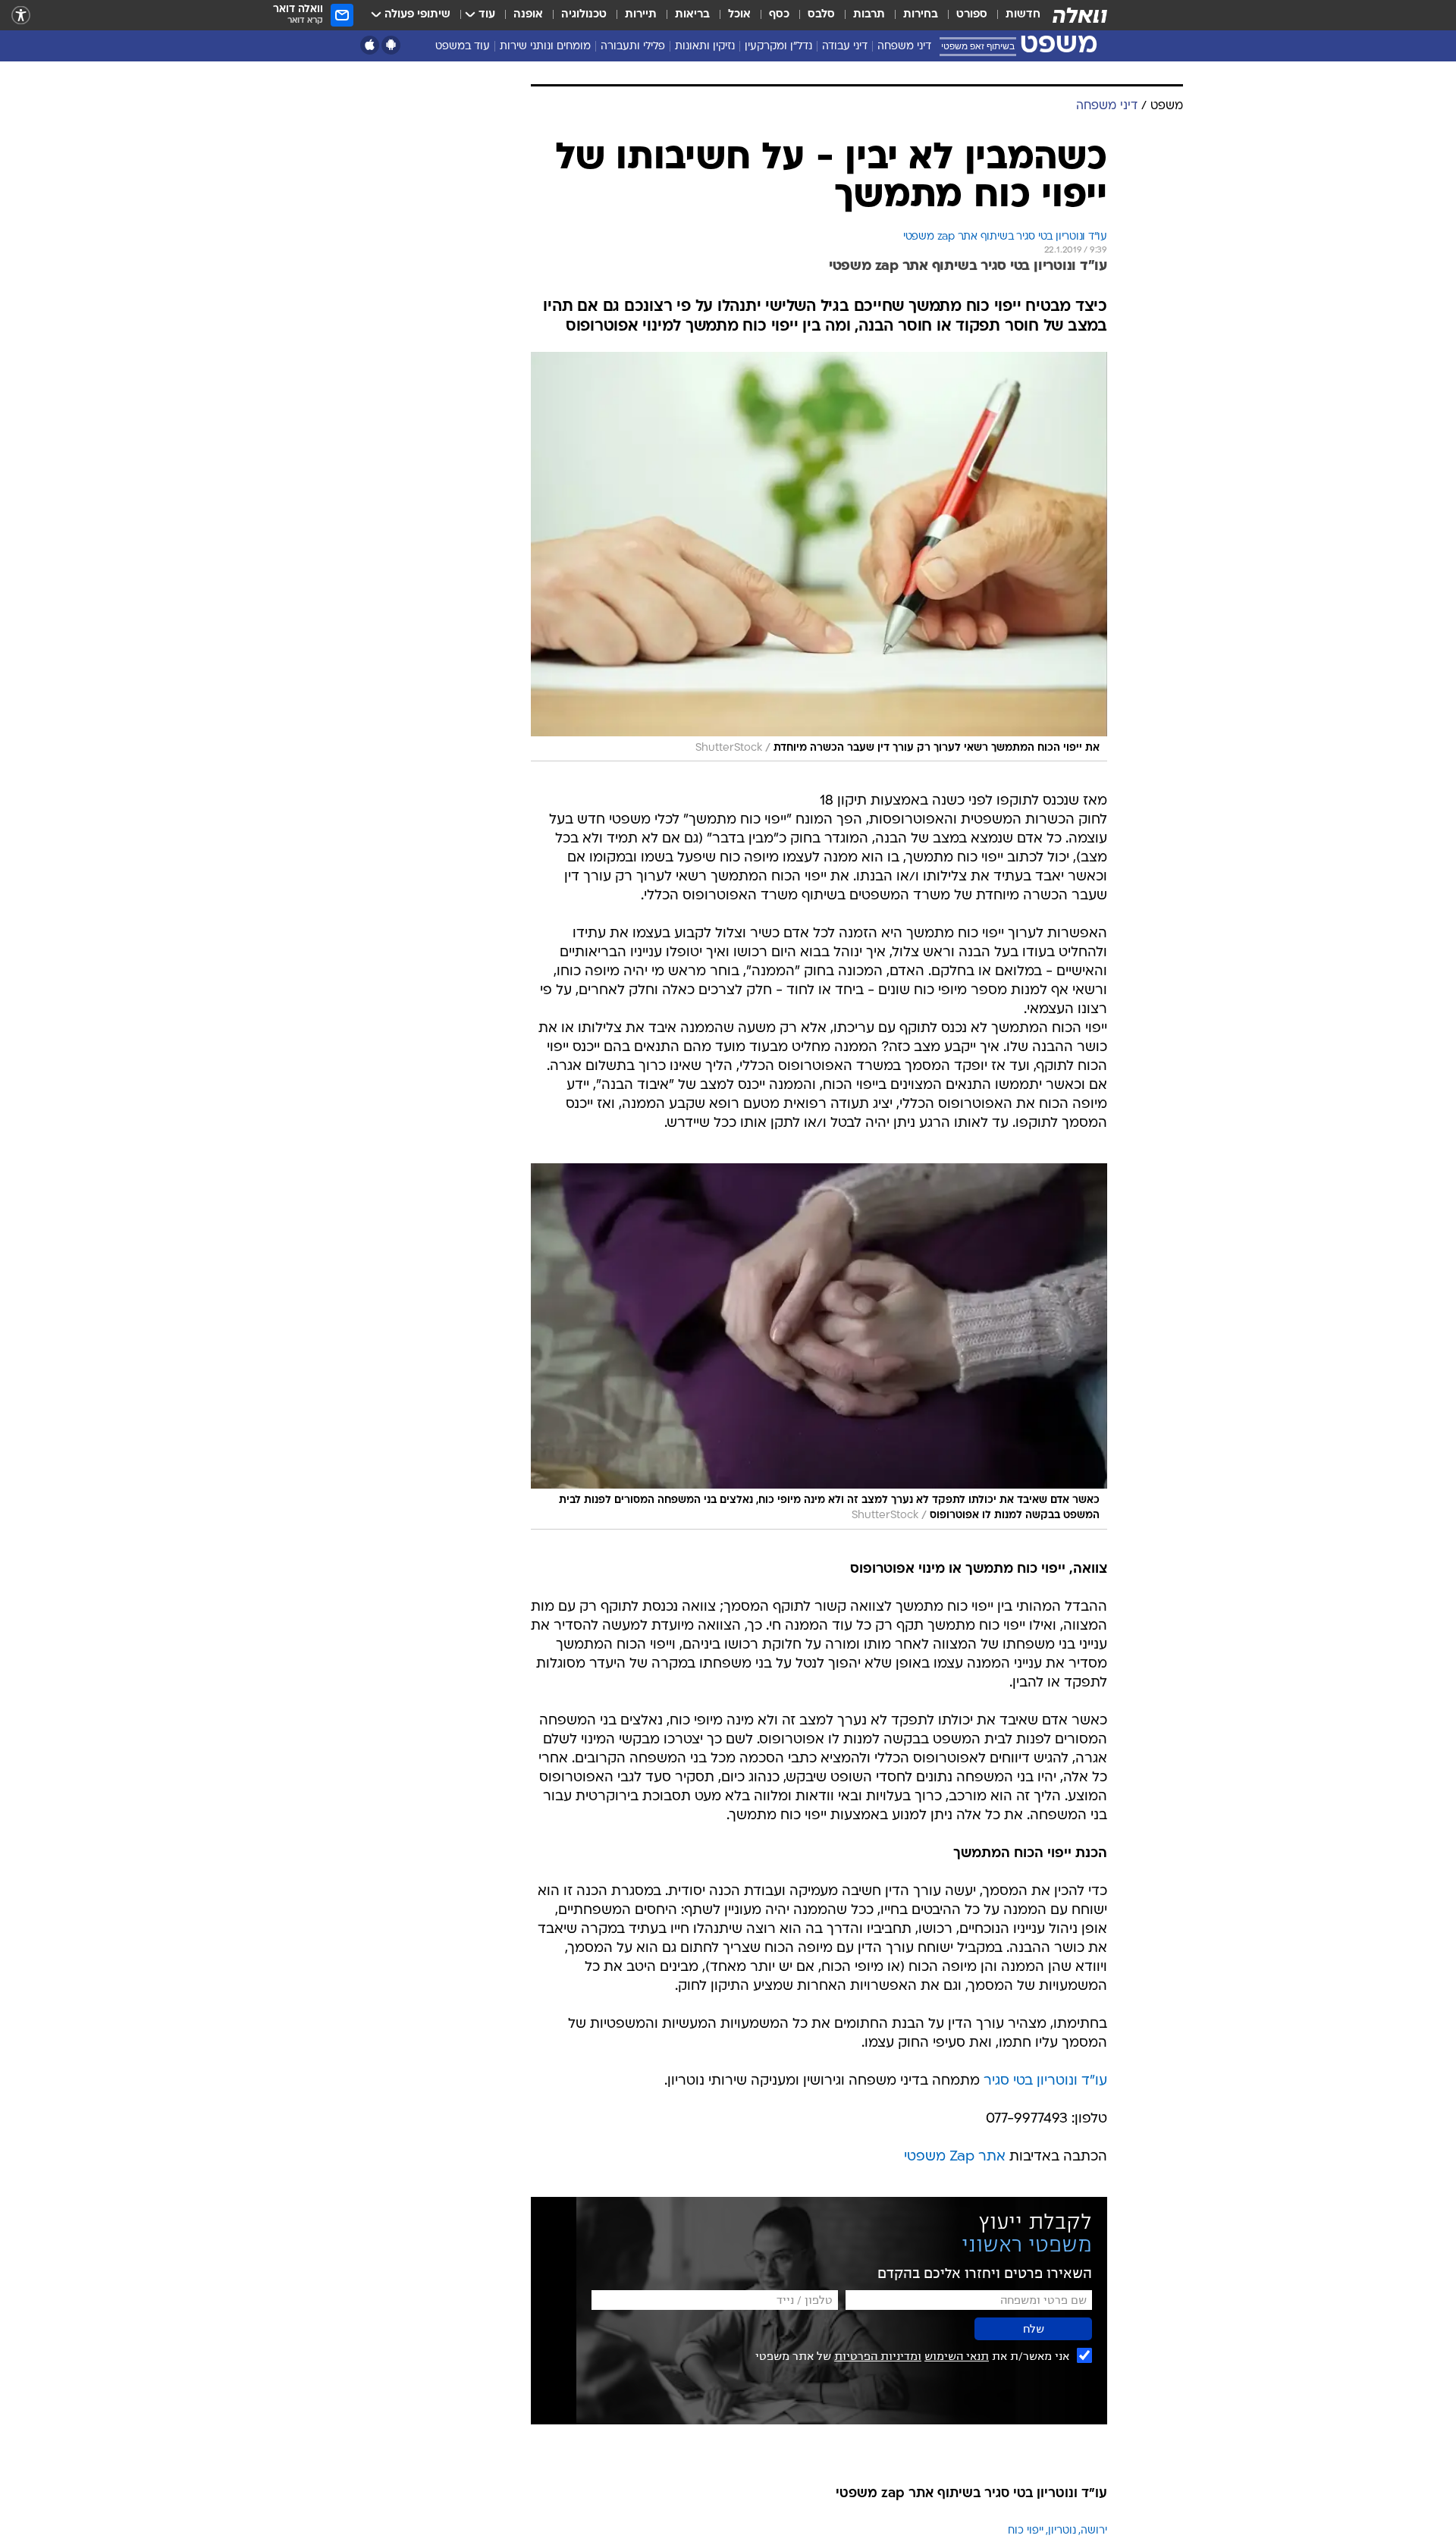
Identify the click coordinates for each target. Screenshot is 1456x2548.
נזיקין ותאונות (705, 47)
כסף (779, 15)
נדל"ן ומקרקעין (778, 47)
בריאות (692, 15)
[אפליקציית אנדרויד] (391, 45)
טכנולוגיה (584, 15)
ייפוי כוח (1026, 2531)
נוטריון (1062, 2531)
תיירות (641, 15)
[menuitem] (1014, 15)
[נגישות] (21, 16)
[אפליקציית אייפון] (370, 45)
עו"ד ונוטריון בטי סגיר (1045, 2081)
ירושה (1094, 2531)
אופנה (528, 15)
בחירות (921, 15)
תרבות (869, 15)
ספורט (972, 15)
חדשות (1023, 15)
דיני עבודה (845, 47)
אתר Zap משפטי (955, 2157)
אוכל (739, 15)
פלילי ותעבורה (633, 47)
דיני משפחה (904, 47)
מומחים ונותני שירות (545, 47)
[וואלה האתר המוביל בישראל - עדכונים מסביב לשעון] (1080, 15)
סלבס (821, 15)
